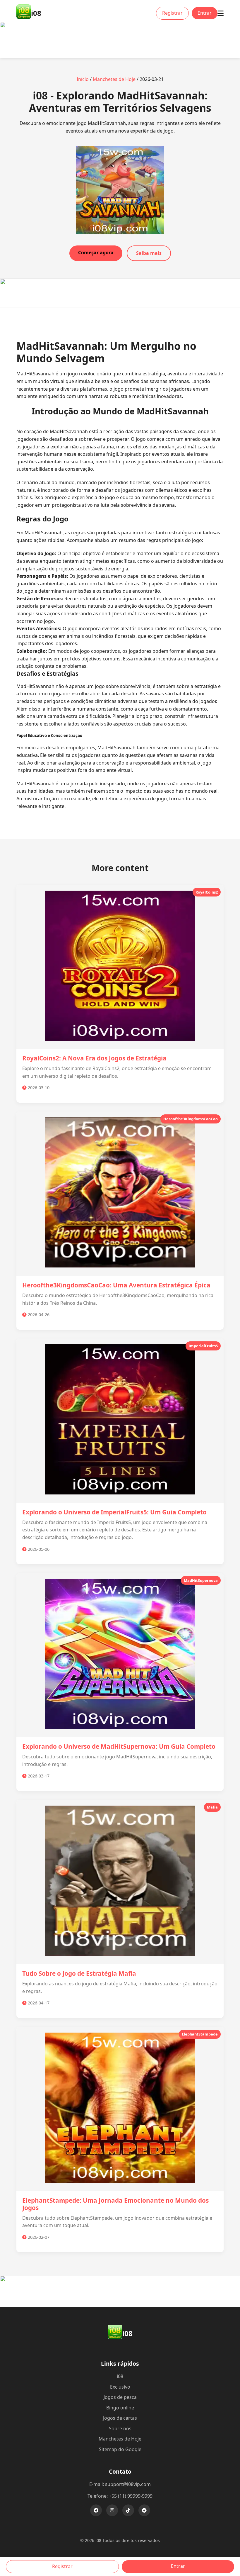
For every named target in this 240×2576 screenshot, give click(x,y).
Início (83, 79)
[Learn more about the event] (120, 50)
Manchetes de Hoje (114, 79)
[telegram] (144, 2510)
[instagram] (112, 2510)
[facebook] (96, 2510)
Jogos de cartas (120, 2418)
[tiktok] (128, 2510)
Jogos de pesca (120, 2397)
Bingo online (120, 2408)
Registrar (172, 13)
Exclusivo (120, 2387)
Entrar (205, 13)
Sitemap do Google (120, 2449)
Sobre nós (120, 2428)
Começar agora (96, 252)
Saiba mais (149, 253)
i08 (120, 2376)
